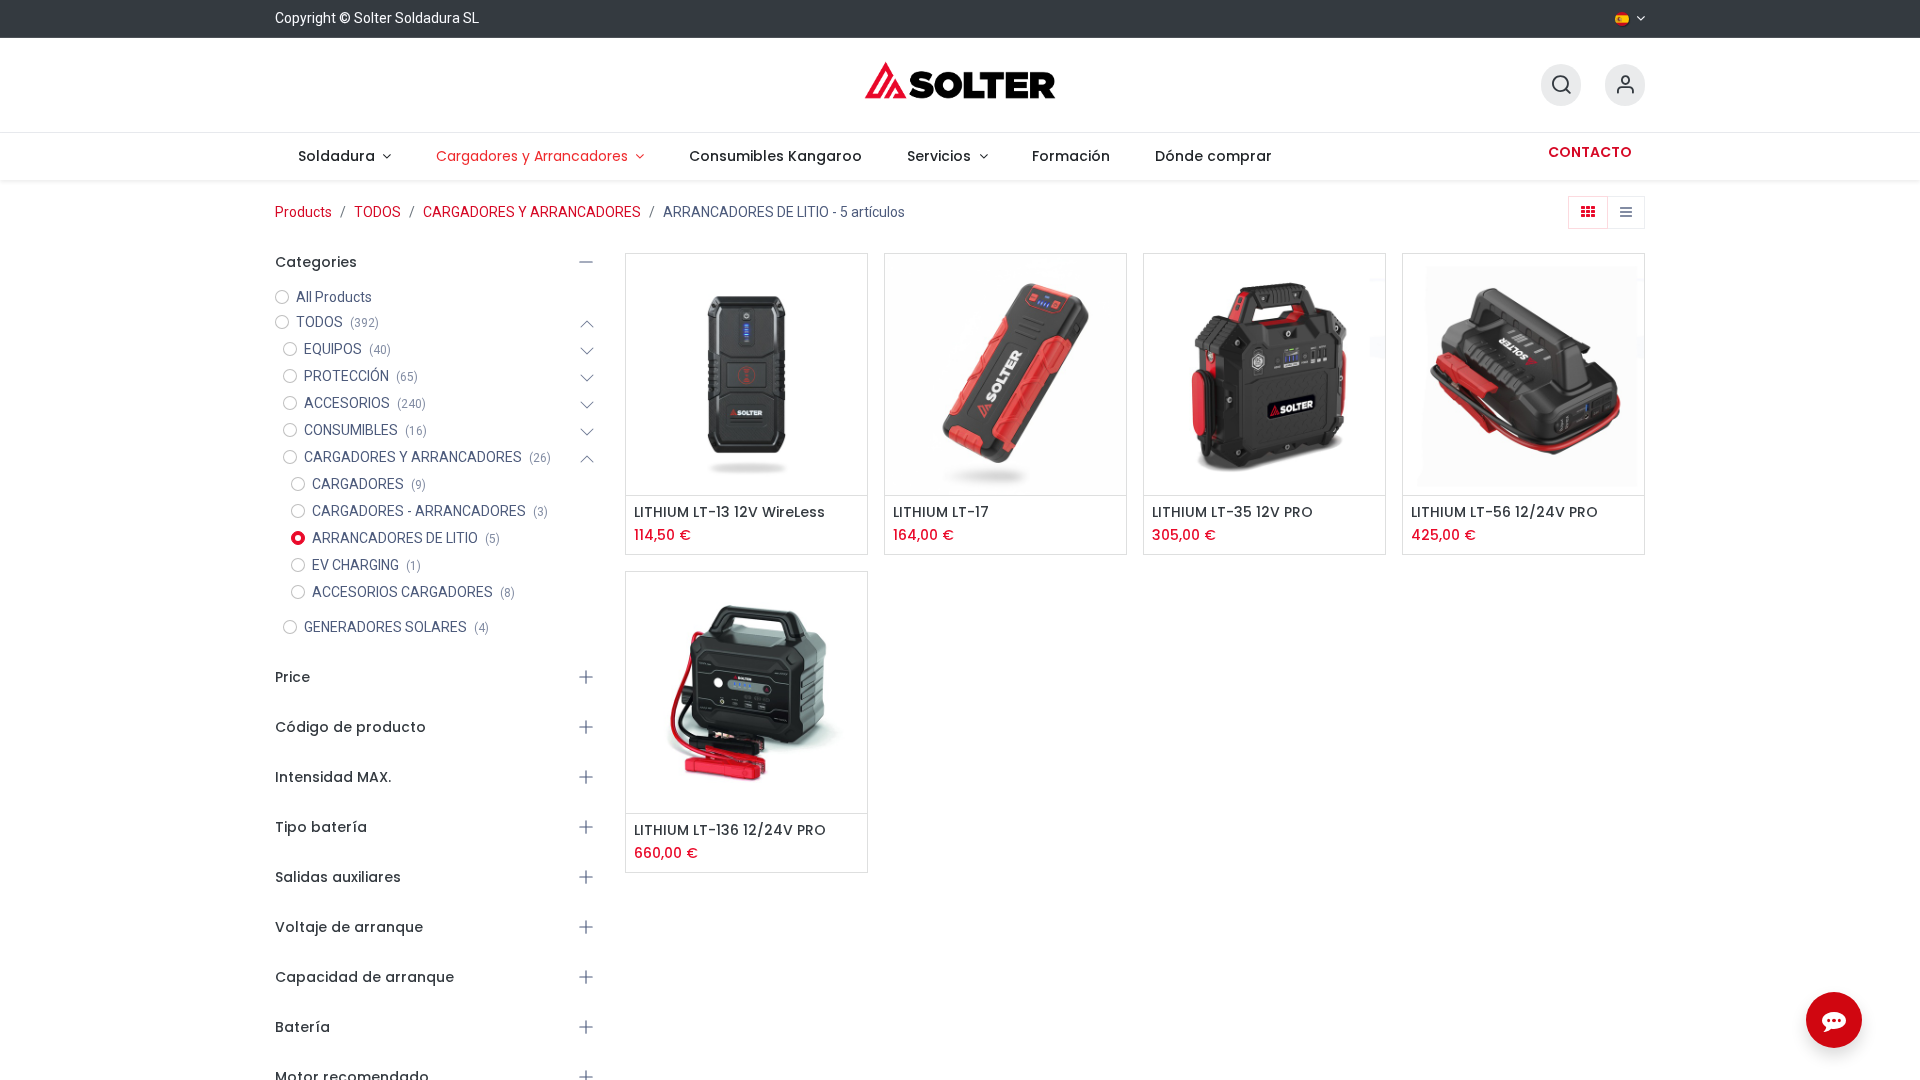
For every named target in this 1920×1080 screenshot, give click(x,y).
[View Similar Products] (854, 421)
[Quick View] (854, 286)
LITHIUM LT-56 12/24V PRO (1504, 512)
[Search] (1561, 85)
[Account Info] (1625, 85)
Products (303, 212)
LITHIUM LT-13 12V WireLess (729, 512)
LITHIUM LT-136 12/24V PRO (730, 830)
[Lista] (1626, 213)
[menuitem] (344, 156)
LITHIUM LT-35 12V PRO (1232, 512)
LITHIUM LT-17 (941, 512)
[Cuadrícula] (1588, 213)
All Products (334, 297)
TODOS (377, 212)
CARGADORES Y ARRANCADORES (532, 212)
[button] (854, 331)
